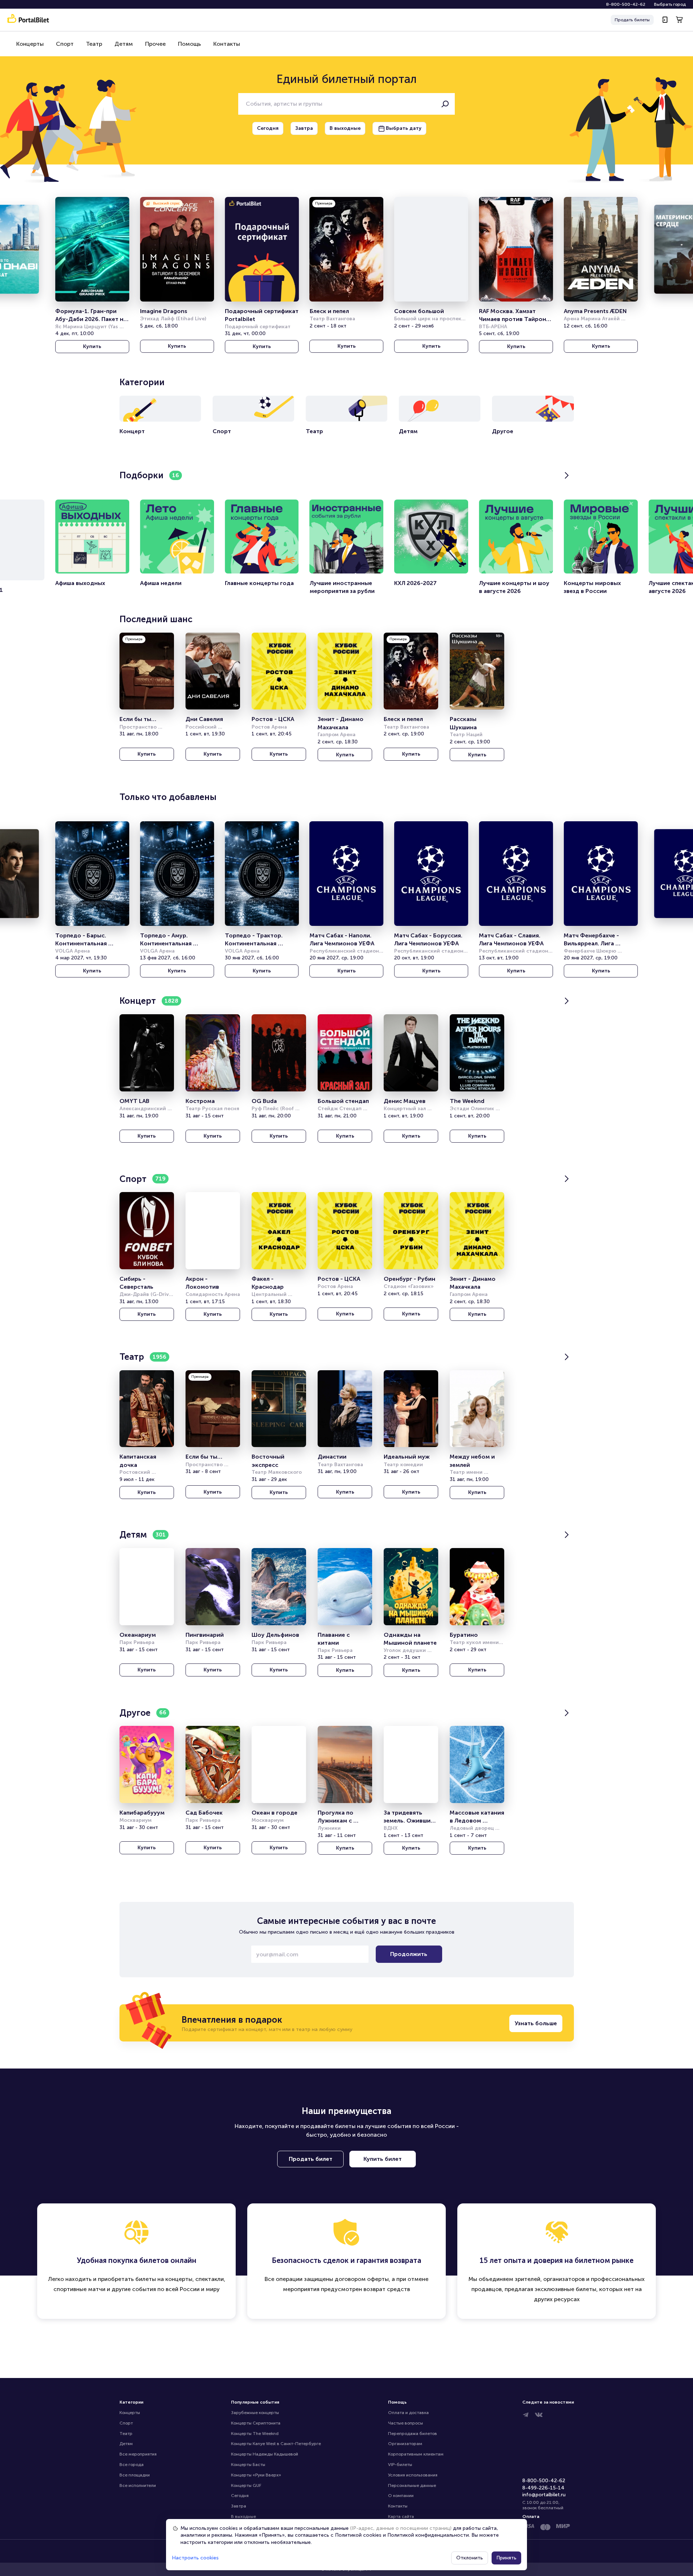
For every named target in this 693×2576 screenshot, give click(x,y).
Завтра (239, 2506)
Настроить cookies (195, 2558)
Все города (132, 2465)
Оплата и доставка (408, 2413)
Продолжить (409, 1954)
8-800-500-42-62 (626, 4)
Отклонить (470, 2558)
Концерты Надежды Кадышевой (265, 2454)
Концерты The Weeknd (255, 2434)
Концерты (30, 44)
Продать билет (311, 2159)
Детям (124, 44)
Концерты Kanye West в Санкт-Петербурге (276, 2444)
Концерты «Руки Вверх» (256, 2475)
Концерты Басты (248, 2465)
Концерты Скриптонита (256, 2423)
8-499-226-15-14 (543, 2488)
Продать (632, 20)
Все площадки (135, 2475)
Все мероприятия (138, 2454)
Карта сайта (401, 2516)
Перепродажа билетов (413, 2434)
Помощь (189, 44)
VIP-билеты (400, 2465)
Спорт (65, 44)
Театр (94, 44)
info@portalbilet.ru (544, 2495)
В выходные (243, 2516)
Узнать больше (536, 2023)
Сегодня (240, 2496)
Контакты (227, 44)
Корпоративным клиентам (416, 2454)
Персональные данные (412, 2485)
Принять (506, 2558)
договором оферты (362, 2279)
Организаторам (405, 2444)
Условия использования (413, 2475)
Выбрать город (670, 4)
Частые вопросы (406, 2423)
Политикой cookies (358, 2535)
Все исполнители (138, 2485)
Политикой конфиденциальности (428, 2535)
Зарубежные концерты (255, 2413)
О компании (401, 2496)
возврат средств (387, 2289)
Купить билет (383, 2159)
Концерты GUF (246, 2485)
